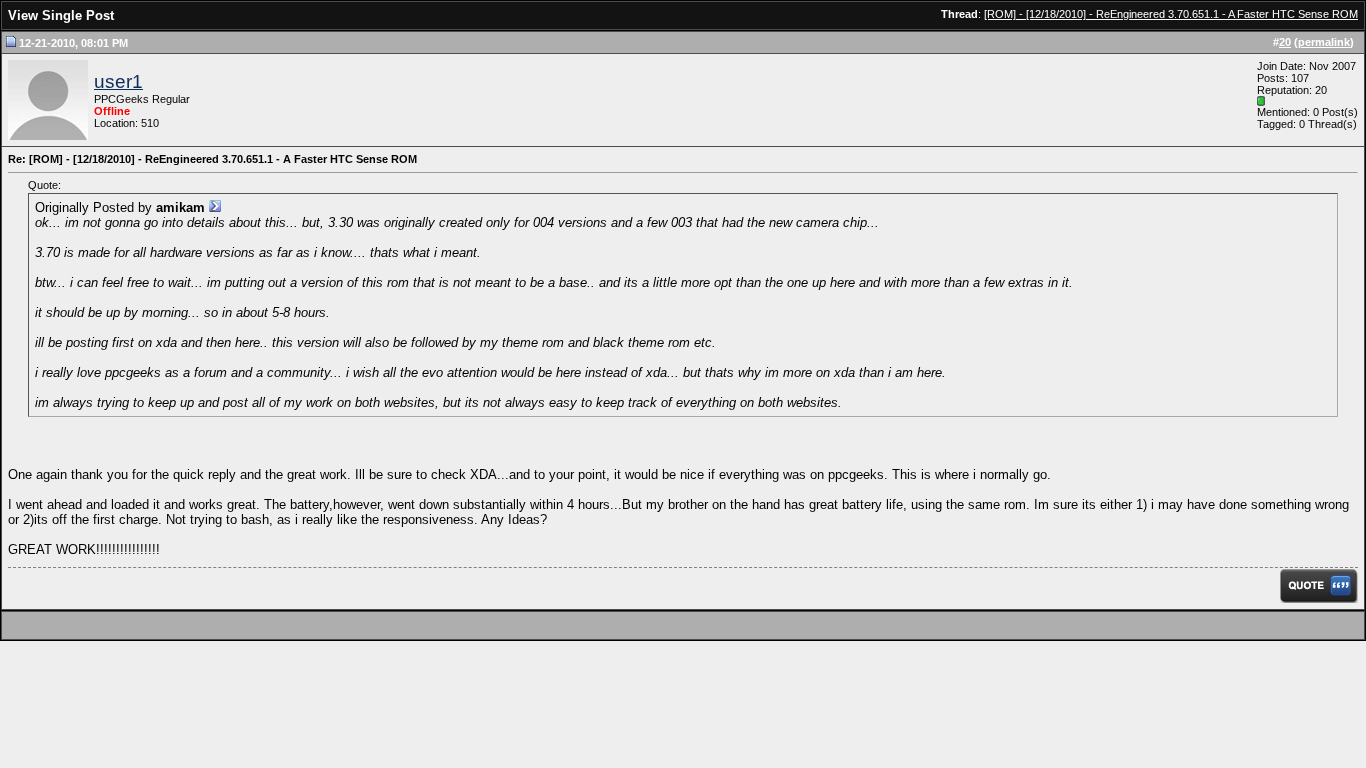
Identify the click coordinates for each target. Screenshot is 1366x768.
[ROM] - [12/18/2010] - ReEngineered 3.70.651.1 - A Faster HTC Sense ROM (1171, 14)
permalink (1324, 42)
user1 (118, 81)
